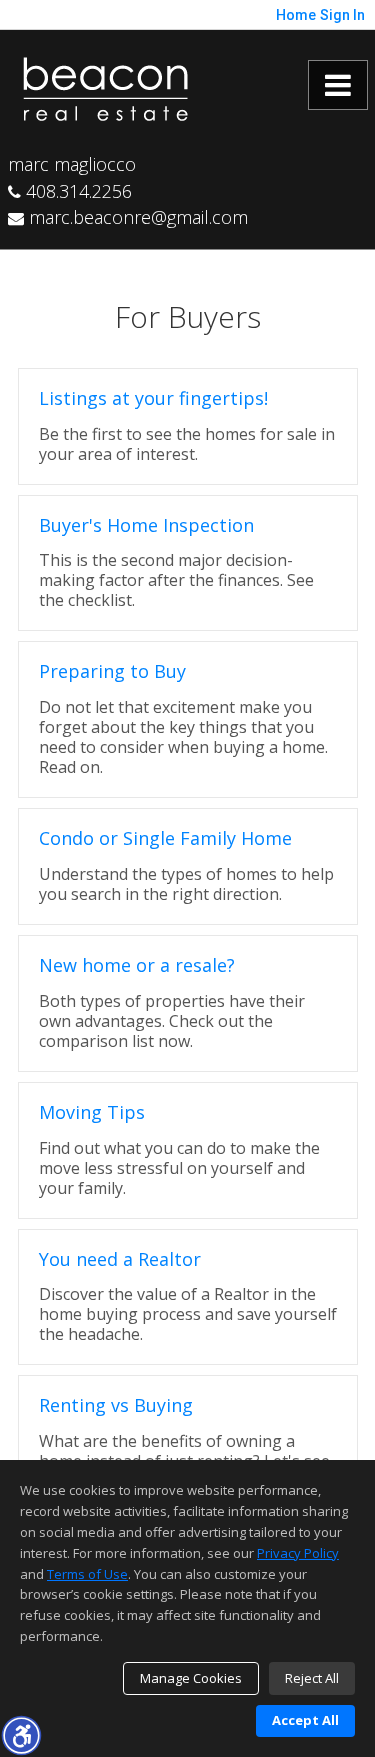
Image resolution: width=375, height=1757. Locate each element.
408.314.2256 (76, 191)
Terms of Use (87, 1574)
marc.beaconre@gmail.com (136, 217)
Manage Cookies (191, 1678)
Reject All (312, 1678)
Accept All (305, 1720)
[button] (21, 1735)
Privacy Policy (298, 1553)
